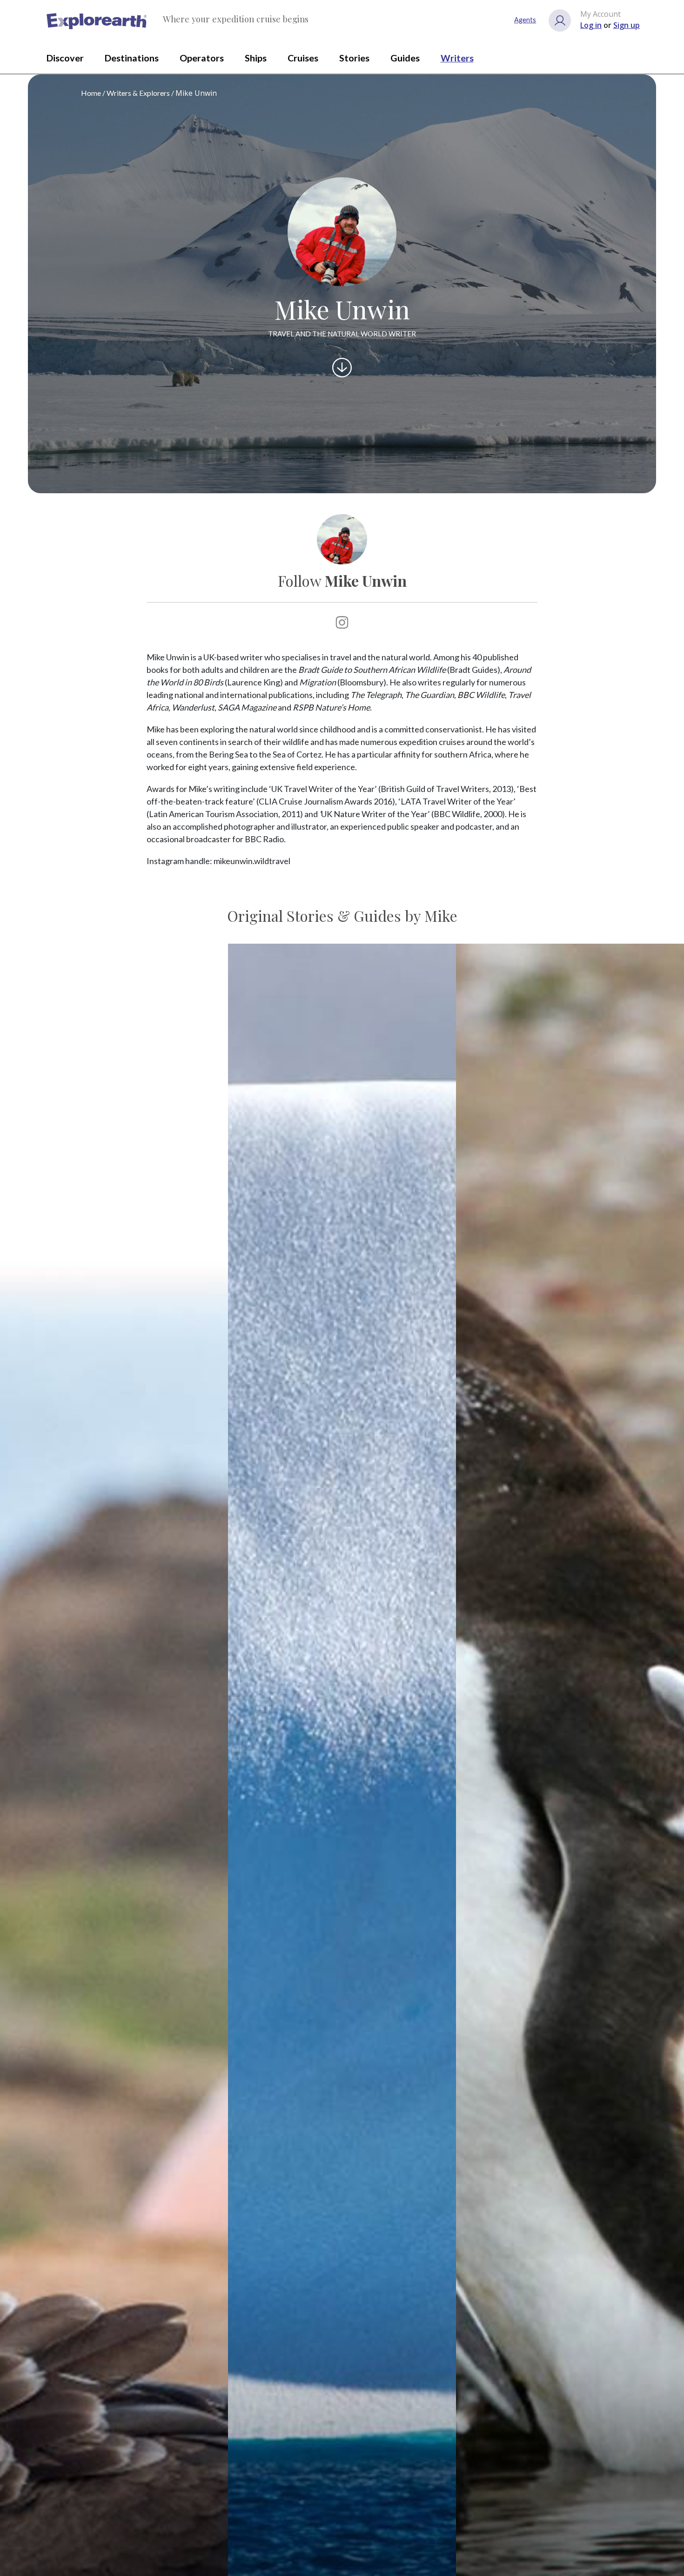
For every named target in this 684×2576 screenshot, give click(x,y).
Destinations (132, 58)
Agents (525, 20)
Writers (457, 58)
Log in (591, 25)
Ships (256, 58)
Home (91, 93)
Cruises (303, 58)
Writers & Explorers (138, 93)
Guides (405, 58)
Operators (202, 58)
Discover (65, 58)
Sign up (627, 25)
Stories (354, 58)
